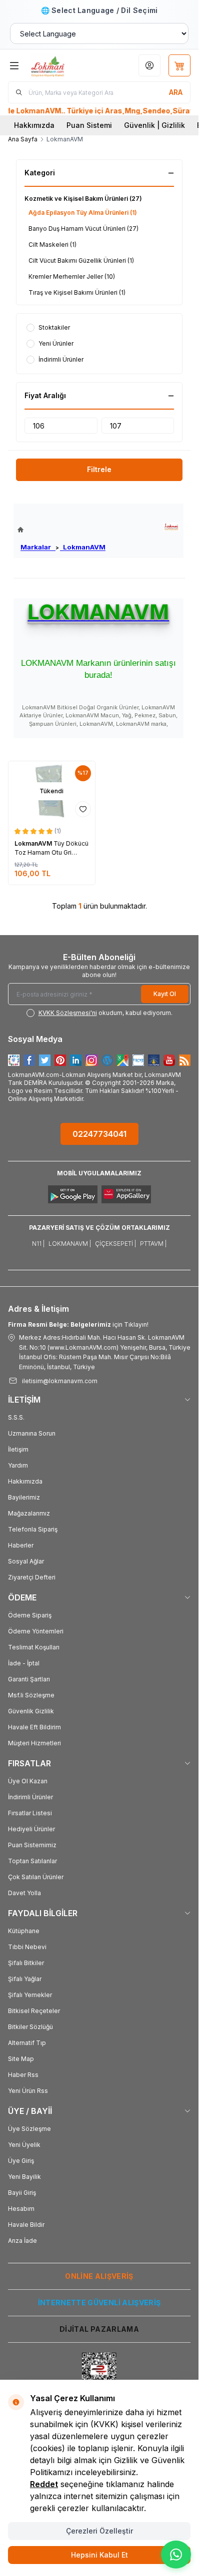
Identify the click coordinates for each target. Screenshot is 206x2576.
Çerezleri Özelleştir (99, 2531)
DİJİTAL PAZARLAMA (99, 2329)
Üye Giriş (21, 2161)
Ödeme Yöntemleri (36, 1631)
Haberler (21, 1545)
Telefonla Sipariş (33, 1529)
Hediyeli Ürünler (31, 1829)
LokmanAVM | (70, 1244)
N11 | (38, 1244)
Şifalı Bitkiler (26, 1963)
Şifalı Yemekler (30, 1995)
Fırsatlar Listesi (30, 1813)
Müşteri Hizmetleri (34, 1743)
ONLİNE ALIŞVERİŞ (99, 2276)
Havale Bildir (26, 2225)
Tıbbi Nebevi (27, 1947)
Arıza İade (22, 2241)
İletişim (18, 1449)
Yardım (18, 1465)
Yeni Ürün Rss (28, 2091)
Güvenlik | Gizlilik (154, 125)
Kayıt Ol (165, 994)
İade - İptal (24, 1663)
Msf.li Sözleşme (31, 1695)
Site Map (21, 2059)
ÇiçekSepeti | (115, 1244)
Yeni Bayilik (24, 2177)
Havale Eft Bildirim (34, 1727)
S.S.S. (16, 1417)
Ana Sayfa (23, 139)
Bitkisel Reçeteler (34, 2011)
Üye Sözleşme (29, 2129)
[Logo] (61, 65)
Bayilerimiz (24, 1497)
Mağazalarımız (29, 1513)
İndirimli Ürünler (30, 1797)
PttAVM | (153, 1244)
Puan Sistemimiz (32, 1845)
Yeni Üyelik (24, 2145)
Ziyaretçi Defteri (32, 1577)
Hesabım (21, 2209)
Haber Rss (23, 2075)
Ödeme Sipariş (30, 1615)
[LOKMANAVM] (171, 527)
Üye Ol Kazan (28, 1781)
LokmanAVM (83, 547)
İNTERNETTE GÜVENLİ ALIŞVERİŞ (99, 2303)
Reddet (44, 2484)
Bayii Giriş (22, 2193)
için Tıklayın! (78, 1324)
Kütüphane (24, 1931)
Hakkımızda (34, 125)
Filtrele (99, 469)
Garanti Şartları (29, 1679)
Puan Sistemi (89, 125)
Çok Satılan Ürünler (36, 1877)
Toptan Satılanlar (32, 1861)
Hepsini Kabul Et (99, 2555)
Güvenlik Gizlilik (31, 1711)
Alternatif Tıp (27, 2043)
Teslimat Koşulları (34, 1647)
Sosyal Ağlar (26, 1561)
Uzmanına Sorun (32, 1433)
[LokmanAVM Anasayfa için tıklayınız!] (61, 530)
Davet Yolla (24, 1893)
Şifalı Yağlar (25, 1979)
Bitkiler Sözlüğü (30, 2027)
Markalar (38, 547)
